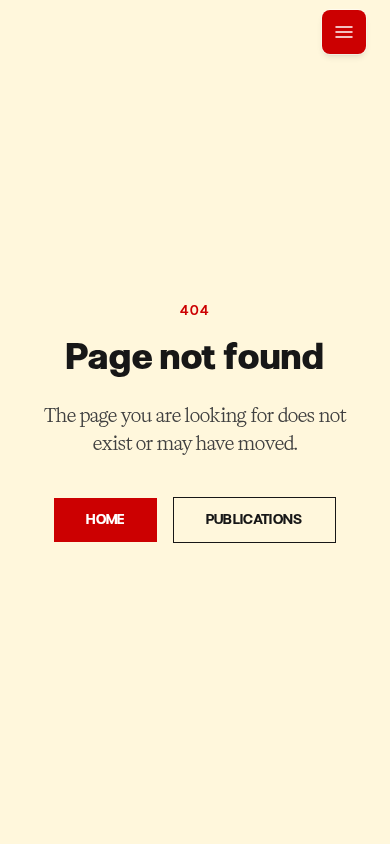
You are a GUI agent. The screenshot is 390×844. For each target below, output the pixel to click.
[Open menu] (344, 32)
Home (105, 519)
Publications (254, 519)
